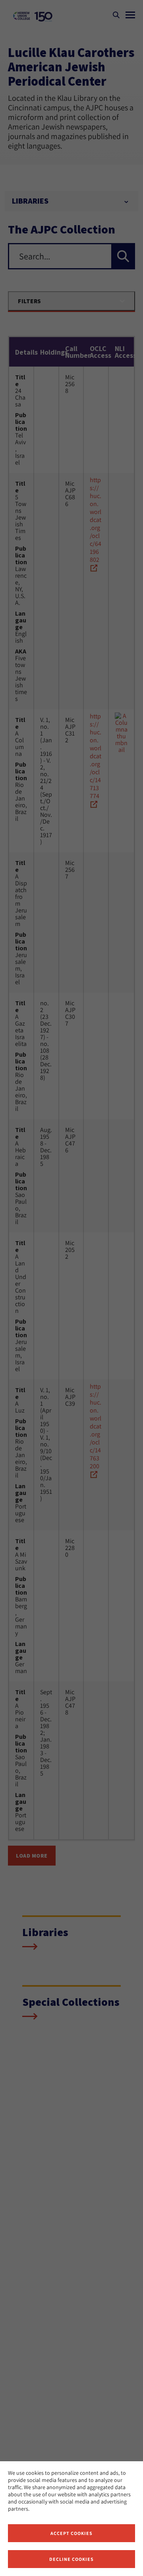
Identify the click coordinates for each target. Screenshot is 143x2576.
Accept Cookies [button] (71, 2533)
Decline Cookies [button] (71, 2559)
